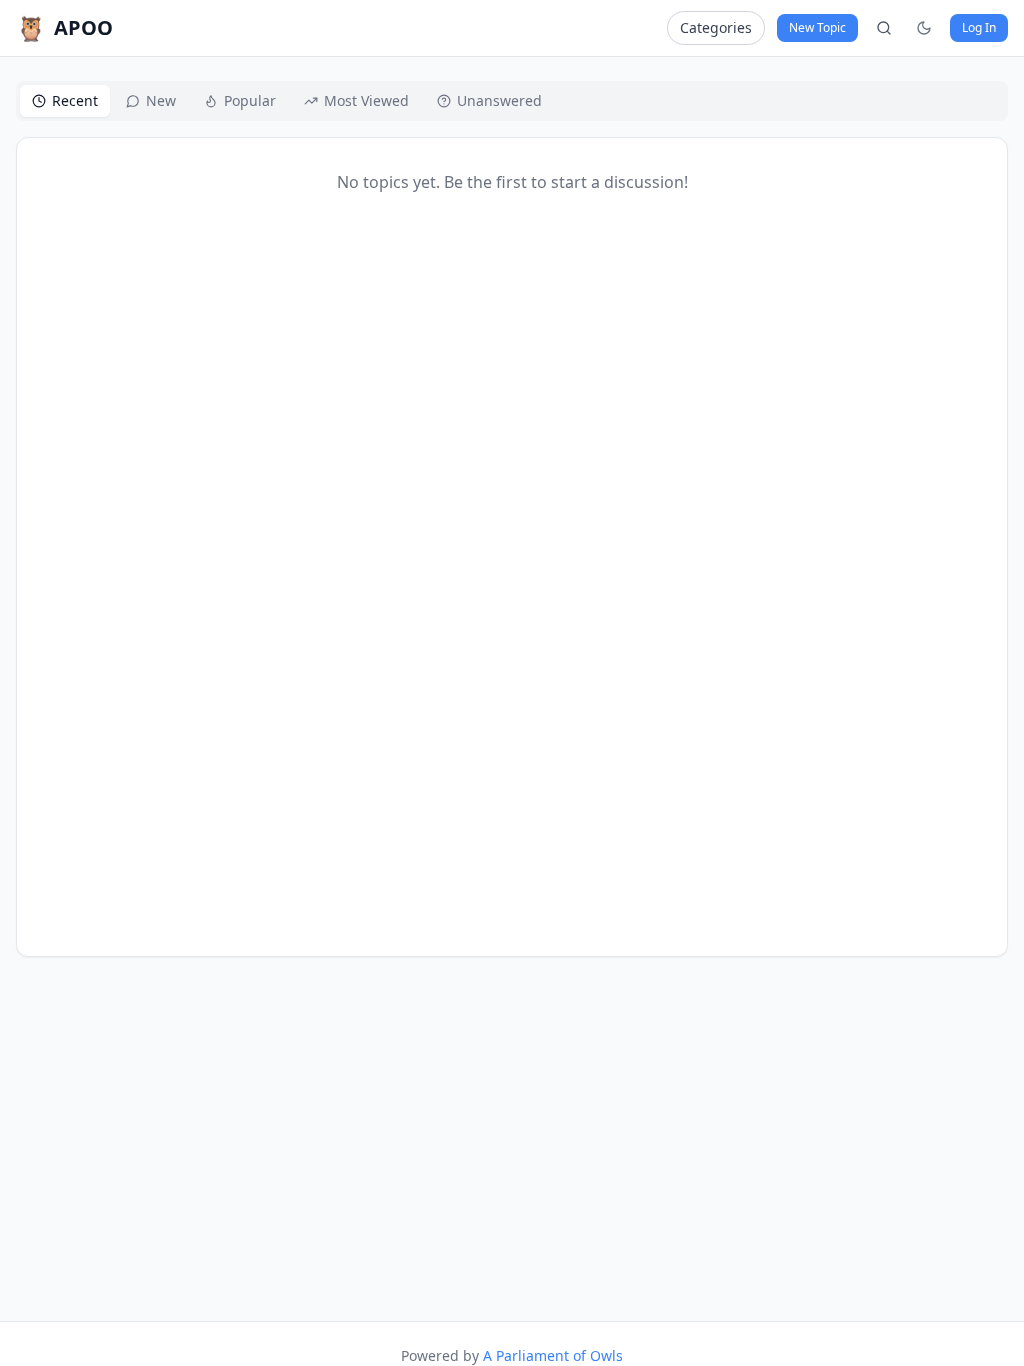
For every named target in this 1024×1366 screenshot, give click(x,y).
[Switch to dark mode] (924, 28)
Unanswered (499, 100)
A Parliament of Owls (553, 1355)
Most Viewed (366, 100)
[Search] (884, 28)
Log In (979, 27)
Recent (75, 100)
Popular (250, 100)
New (161, 100)
